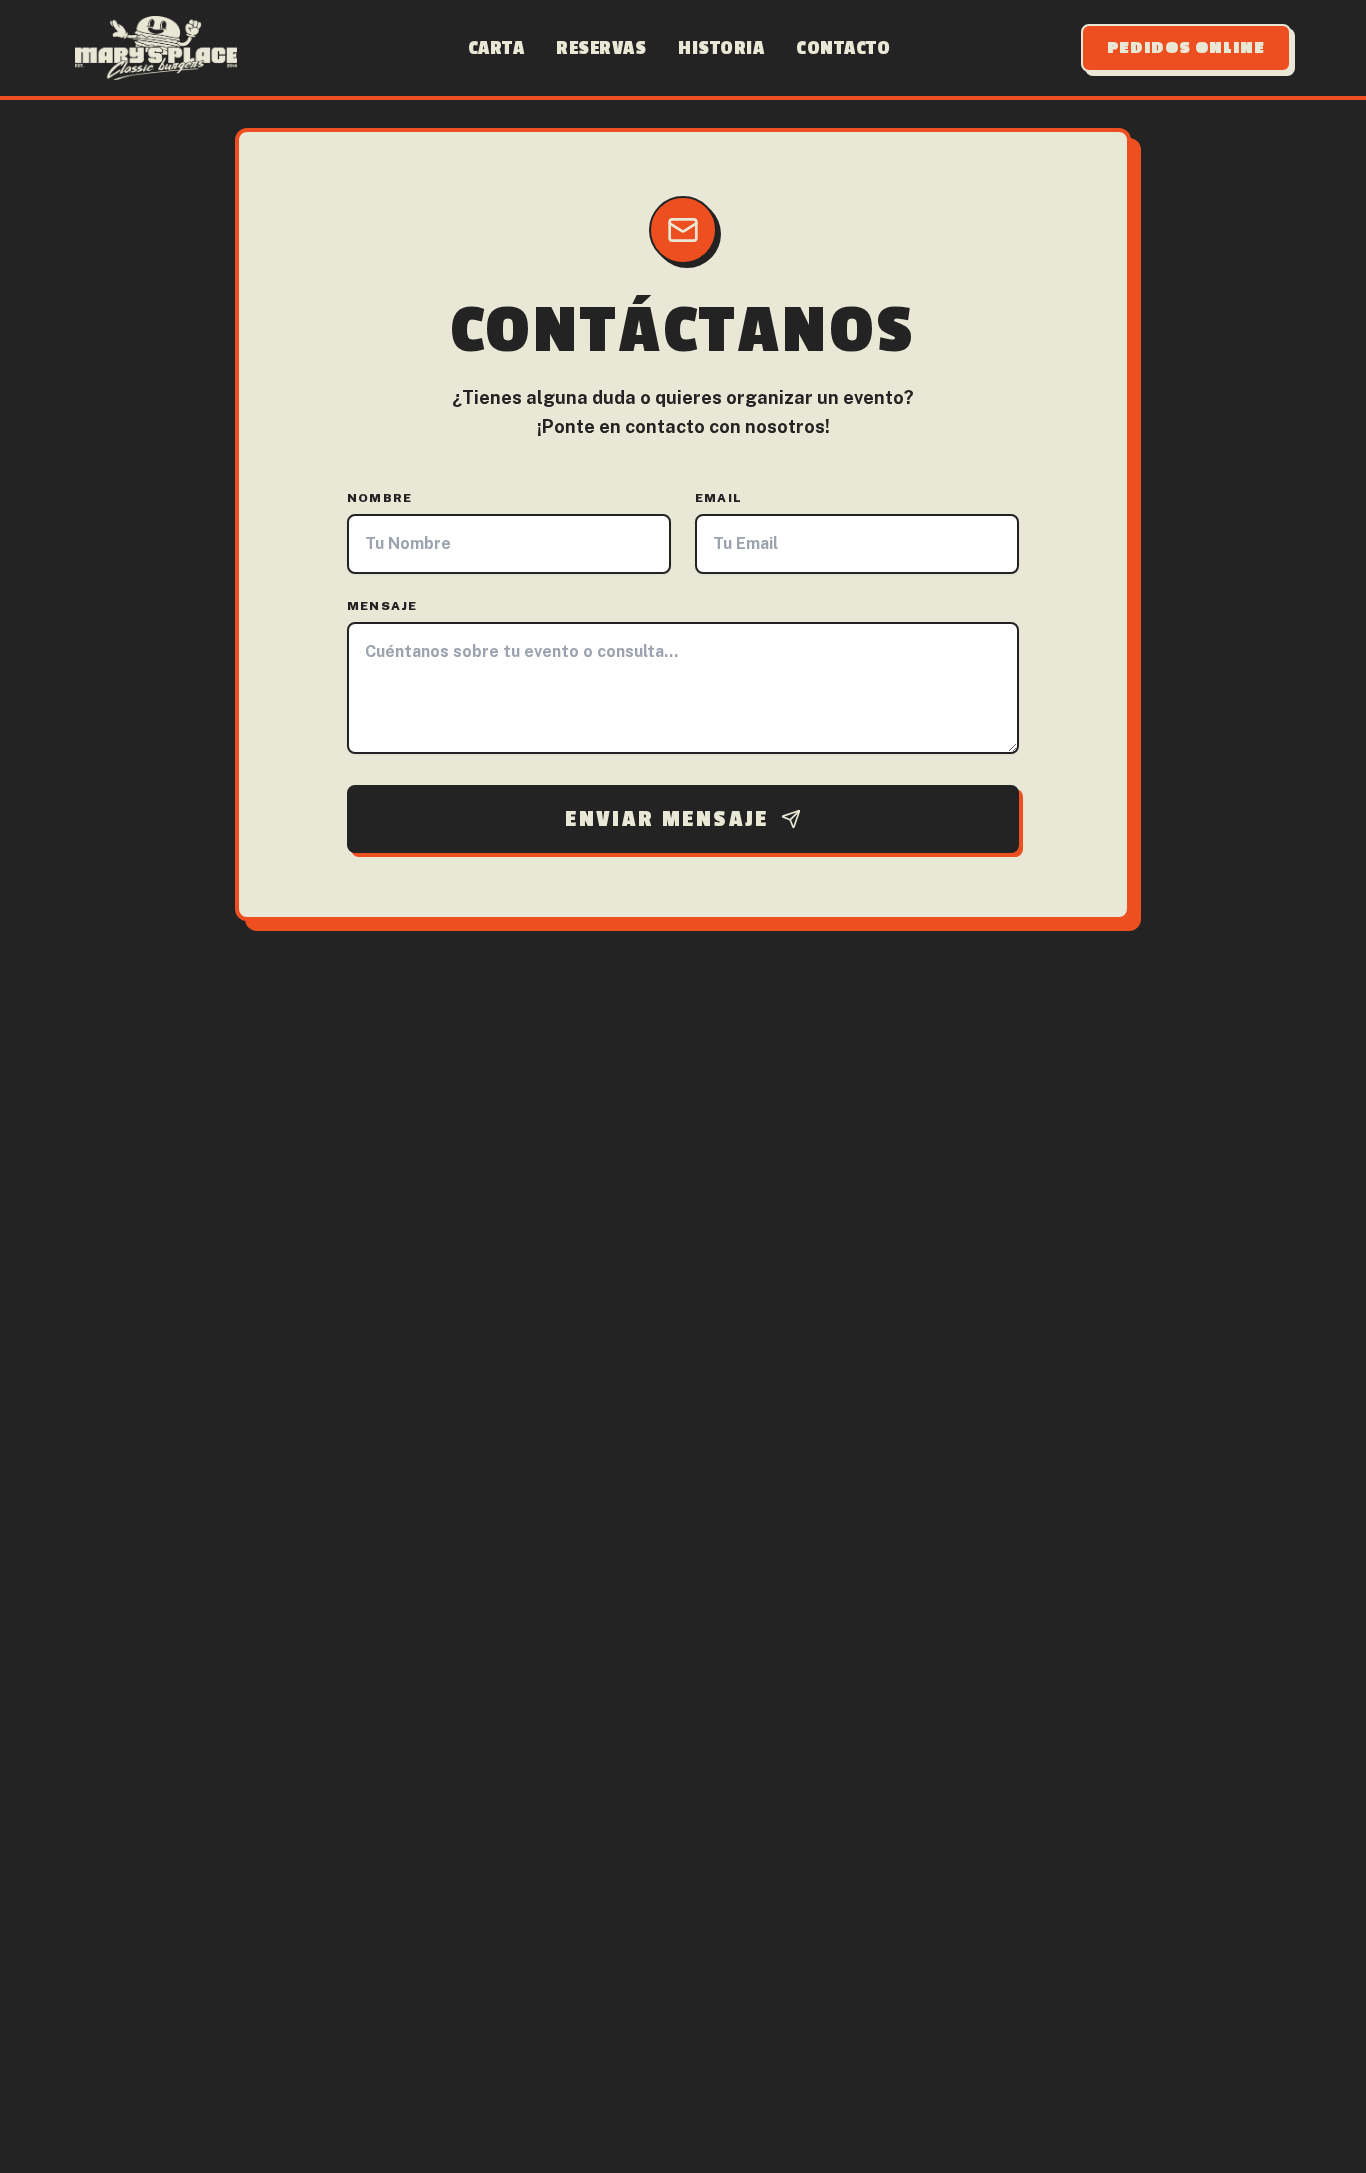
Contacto (843, 48)
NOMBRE (379, 498)
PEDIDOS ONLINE (1186, 48)
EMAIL (718, 498)
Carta (496, 48)
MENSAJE (382, 606)
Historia (721, 48)
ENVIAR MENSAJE (667, 819)
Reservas (601, 48)
